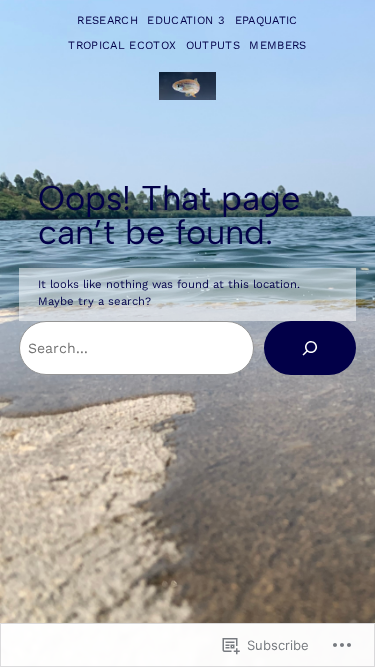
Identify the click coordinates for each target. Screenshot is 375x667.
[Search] (310, 348)
